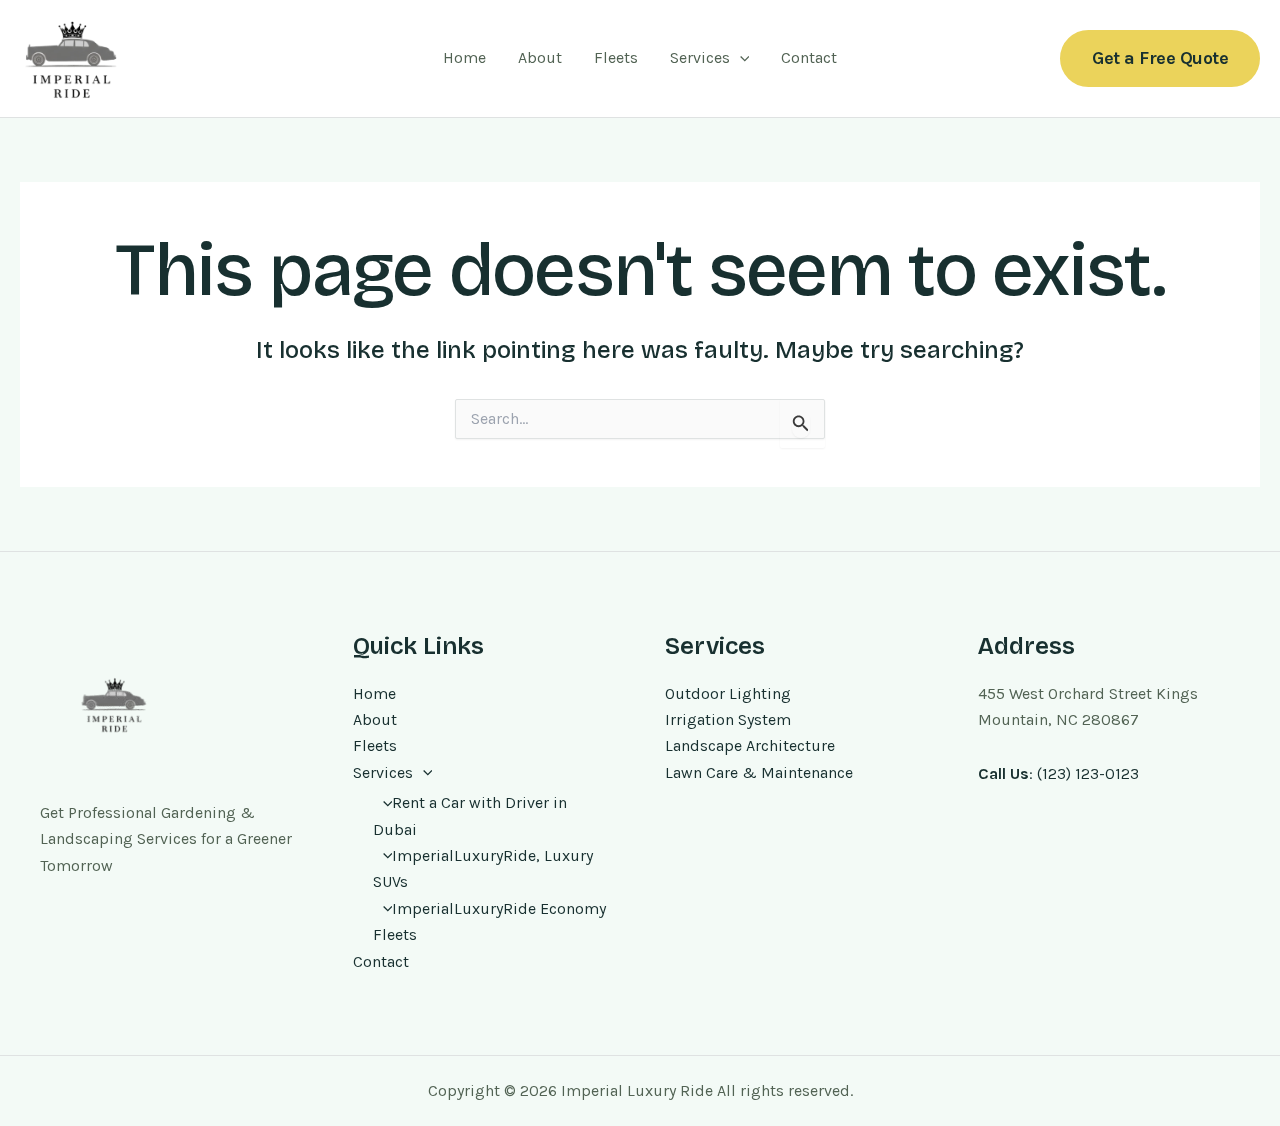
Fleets (616, 57)
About (540, 57)
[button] (1160, 58)
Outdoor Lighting (728, 693)
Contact (809, 57)
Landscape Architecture (750, 745)
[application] (740, 58)
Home (464, 57)
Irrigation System (728, 719)
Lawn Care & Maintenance (759, 772)
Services (700, 57)
